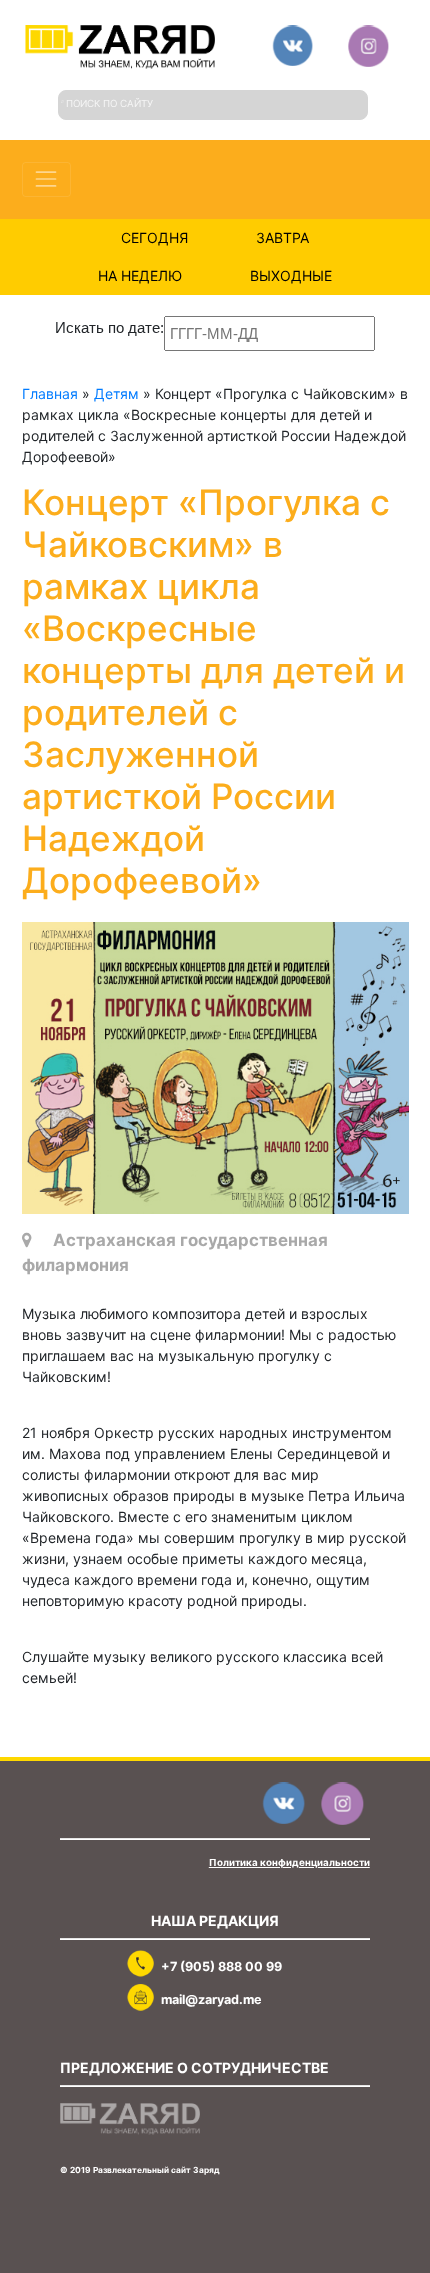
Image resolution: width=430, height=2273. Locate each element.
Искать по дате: (109, 327)
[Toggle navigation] (46, 179)
